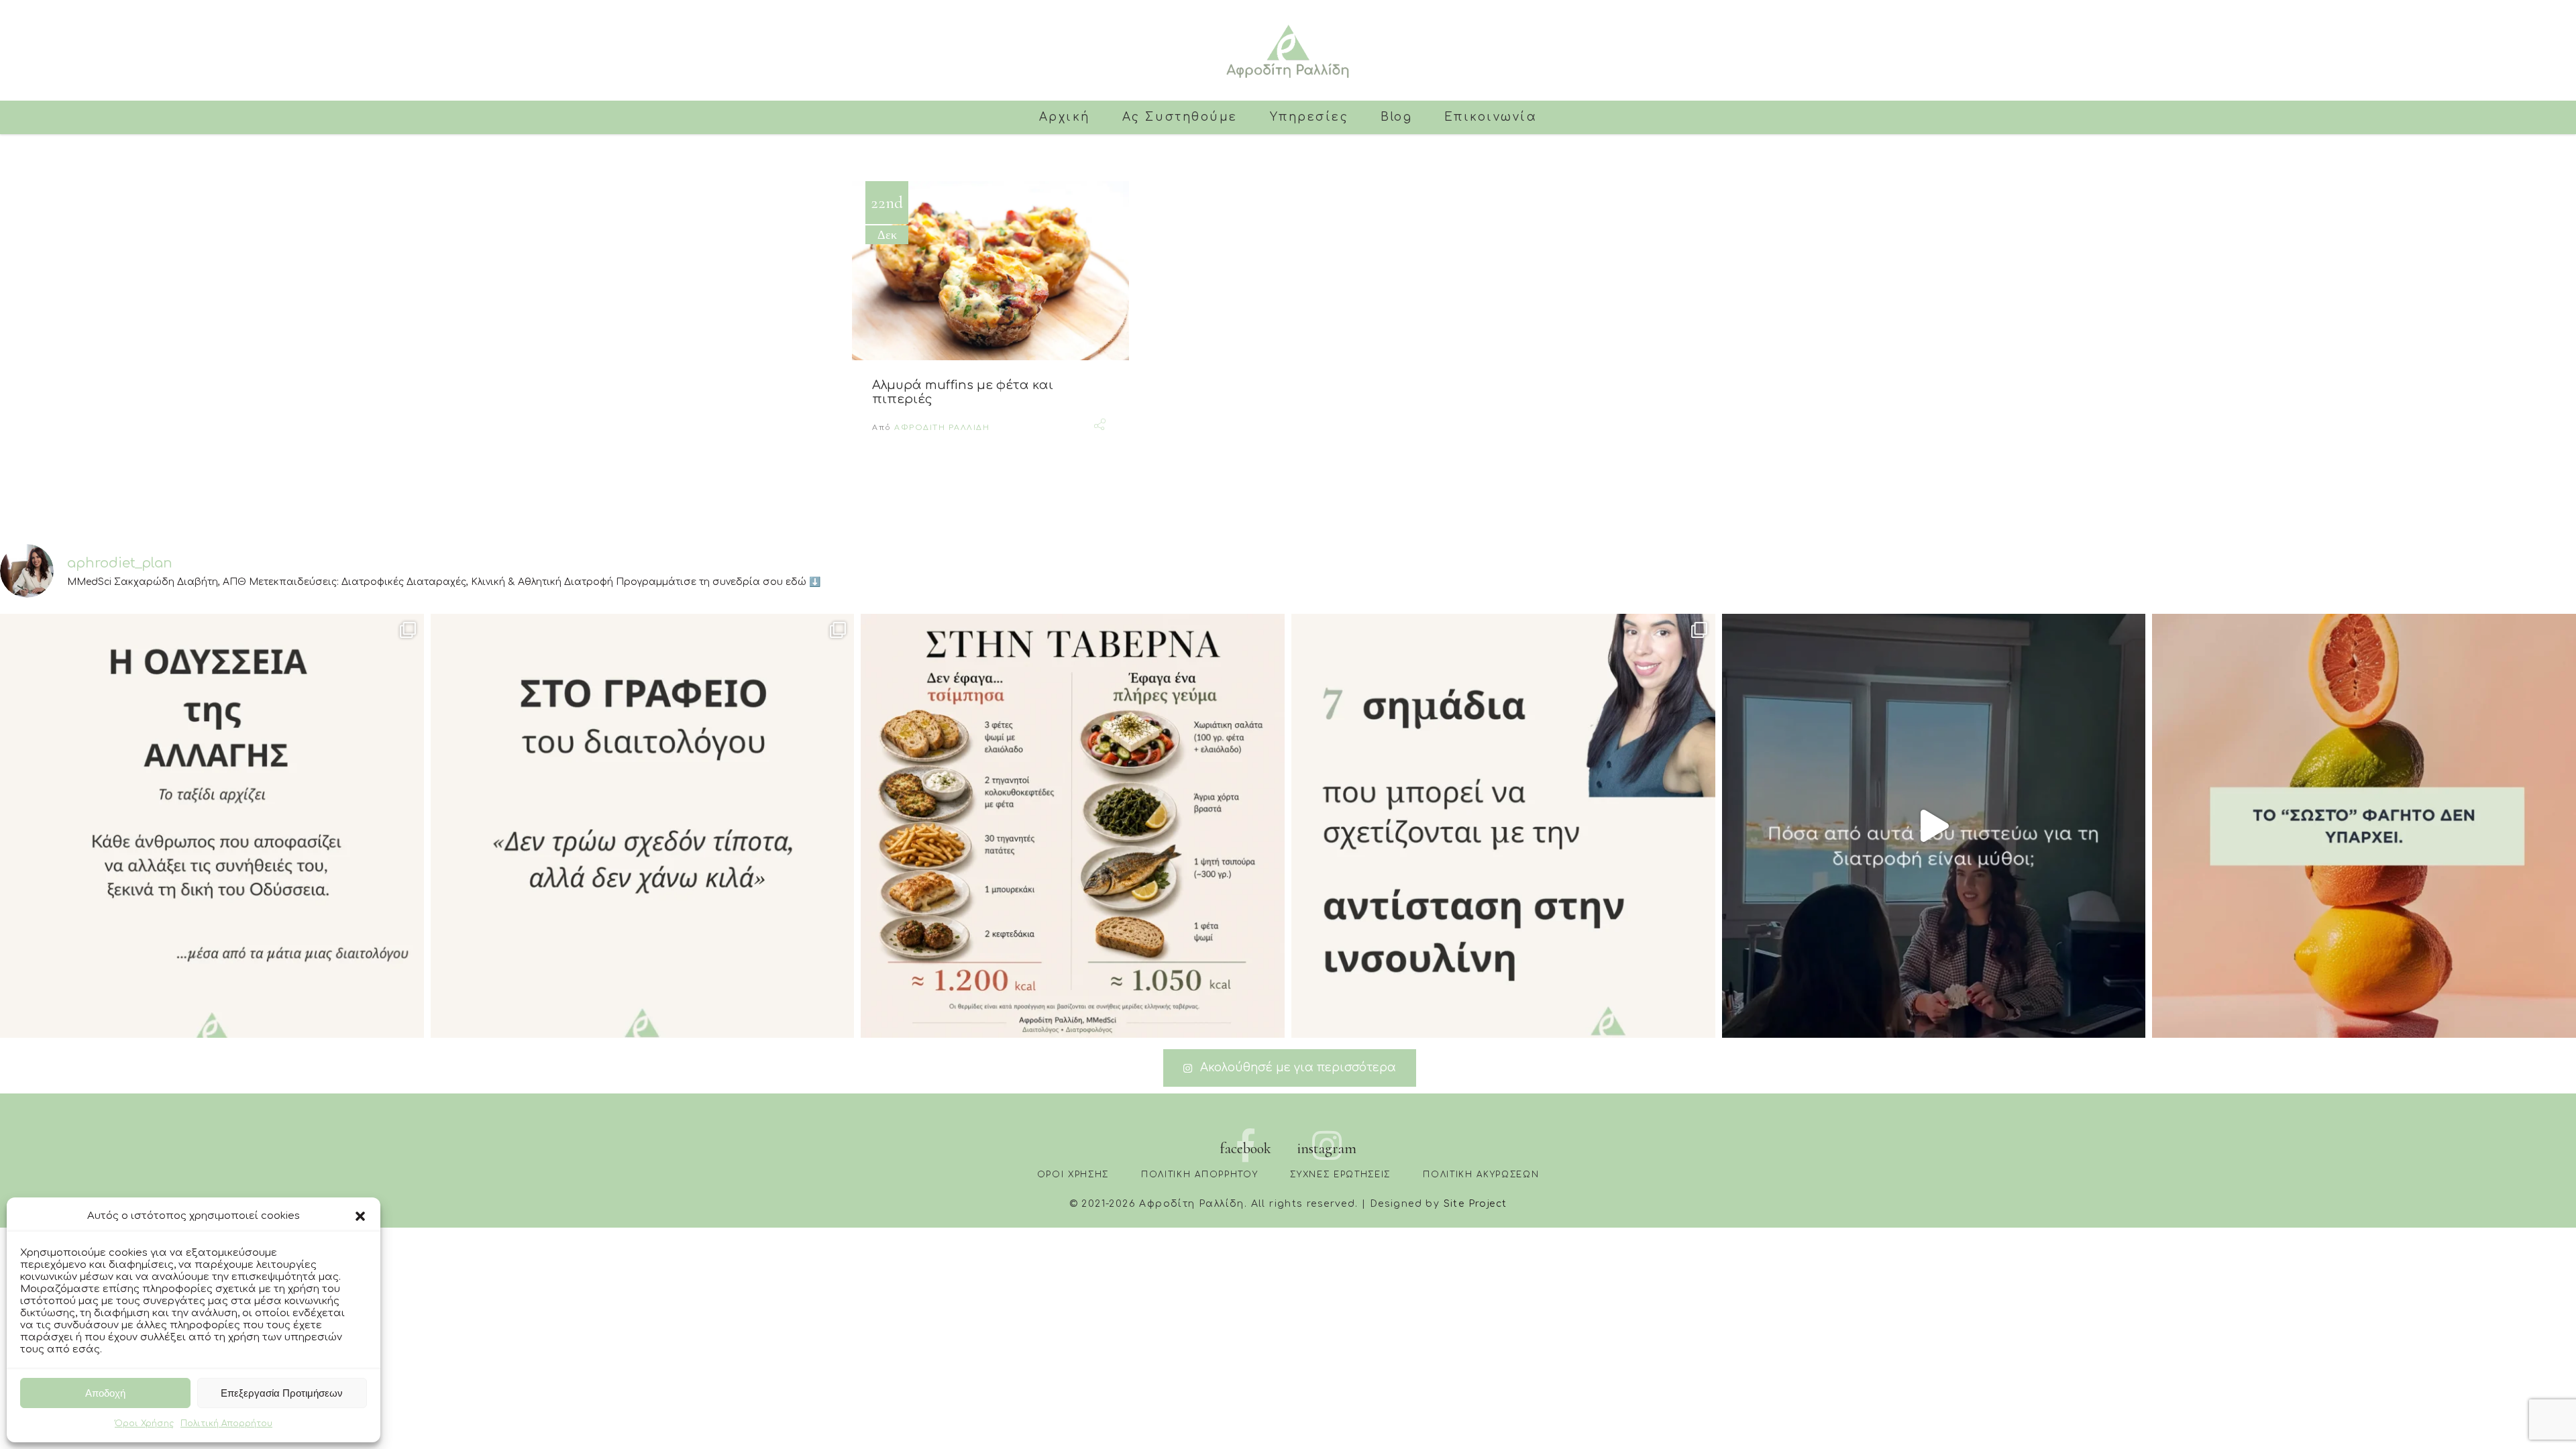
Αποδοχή (105, 1393)
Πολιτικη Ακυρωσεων (1481, 1175)
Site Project (1475, 1204)
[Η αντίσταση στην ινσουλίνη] (1503, 826)
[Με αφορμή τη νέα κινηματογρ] (212, 826)
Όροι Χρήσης (144, 1424)
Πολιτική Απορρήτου (226, 1424)
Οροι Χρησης (1073, 1175)
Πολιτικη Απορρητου (1199, 1175)
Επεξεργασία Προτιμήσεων (282, 1393)
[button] (360, 1216)
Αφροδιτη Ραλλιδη (942, 428)
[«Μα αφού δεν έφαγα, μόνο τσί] (1073, 826)
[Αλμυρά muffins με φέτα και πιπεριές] (990, 271)
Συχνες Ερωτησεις (1340, 1175)
